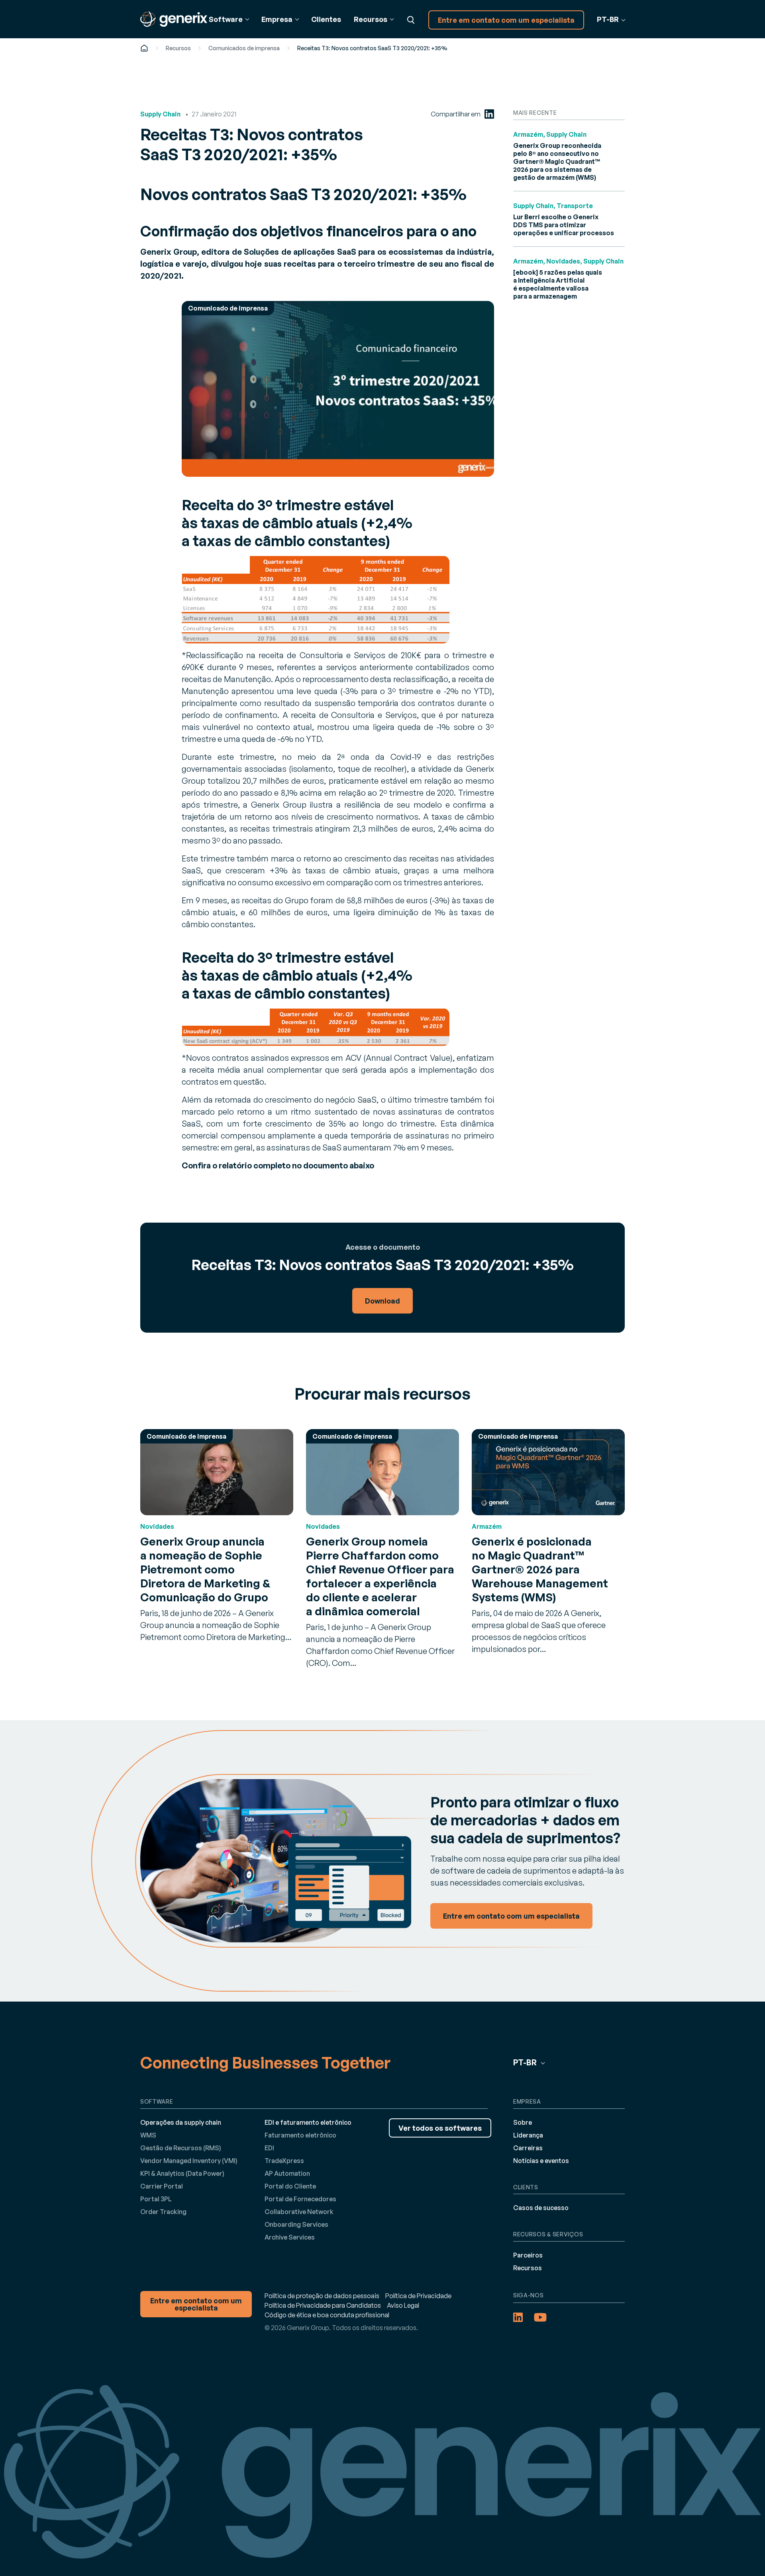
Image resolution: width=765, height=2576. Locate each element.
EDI (269, 2148)
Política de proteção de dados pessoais (322, 2296)
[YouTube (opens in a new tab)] (540, 2317)
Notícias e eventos (541, 2161)
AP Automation (287, 2173)
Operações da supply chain (181, 2122)
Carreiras (528, 2148)
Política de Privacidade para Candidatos (323, 2305)
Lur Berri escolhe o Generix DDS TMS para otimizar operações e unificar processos (564, 225)
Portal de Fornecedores (300, 2199)
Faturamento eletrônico (300, 2135)
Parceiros (528, 2255)
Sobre (523, 2122)
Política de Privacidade (418, 2296)
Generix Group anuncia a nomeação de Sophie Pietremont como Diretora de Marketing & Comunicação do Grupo (205, 1569)
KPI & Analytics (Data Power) (182, 2173)
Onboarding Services (296, 2224)
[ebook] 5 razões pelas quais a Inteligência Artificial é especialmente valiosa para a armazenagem (558, 284)
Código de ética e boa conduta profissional (327, 2315)
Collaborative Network (299, 2212)
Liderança (528, 2135)
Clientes (326, 19)
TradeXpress (284, 2161)
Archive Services (290, 2237)
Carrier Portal (162, 2186)
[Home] (144, 48)
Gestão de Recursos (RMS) (181, 2148)
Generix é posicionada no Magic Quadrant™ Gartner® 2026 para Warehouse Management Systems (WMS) (540, 1569)
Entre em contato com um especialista (506, 20)
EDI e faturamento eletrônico (308, 2122)
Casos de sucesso (541, 2208)
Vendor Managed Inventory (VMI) (189, 2161)
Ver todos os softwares (440, 2128)
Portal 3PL (156, 2199)
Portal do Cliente (290, 2186)
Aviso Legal (403, 2305)
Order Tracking (163, 2212)
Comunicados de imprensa (244, 48)
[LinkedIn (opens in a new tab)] (489, 114)
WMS (148, 2135)
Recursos (178, 48)
